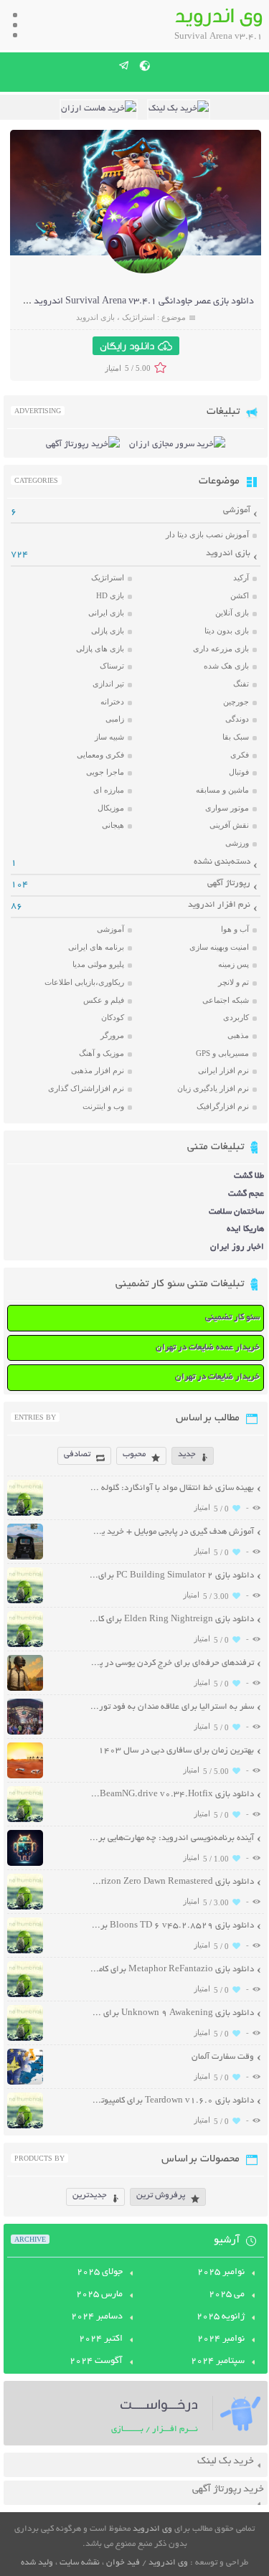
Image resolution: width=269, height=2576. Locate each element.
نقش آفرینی (229, 825)
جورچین (236, 702)
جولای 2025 (100, 2273)
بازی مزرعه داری (221, 648)
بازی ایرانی (106, 613)
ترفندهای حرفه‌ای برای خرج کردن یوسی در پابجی (172, 1663)
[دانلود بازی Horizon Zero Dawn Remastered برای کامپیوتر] (25, 1908)
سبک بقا (236, 737)
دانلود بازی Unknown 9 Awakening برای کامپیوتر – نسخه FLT (172, 2013)
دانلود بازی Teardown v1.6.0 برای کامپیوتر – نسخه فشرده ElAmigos (172, 2101)
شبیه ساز (109, 737)
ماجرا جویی (105, 772)
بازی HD (110, 595)
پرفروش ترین (161, 2195)
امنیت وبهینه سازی (219, 947)
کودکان (113, 1017)
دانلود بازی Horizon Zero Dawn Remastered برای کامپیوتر (172, 1882)
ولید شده (37, 2563)
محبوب (134, 1454)
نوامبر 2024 (221, 2339)
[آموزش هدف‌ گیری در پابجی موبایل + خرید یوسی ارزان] (25, 1558)
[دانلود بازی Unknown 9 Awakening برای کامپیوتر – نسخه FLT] (25, 2039)
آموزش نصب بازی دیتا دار (207, 534)
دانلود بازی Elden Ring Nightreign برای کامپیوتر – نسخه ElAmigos (172, 1619)
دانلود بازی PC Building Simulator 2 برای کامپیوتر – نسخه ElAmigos (172, 1576)
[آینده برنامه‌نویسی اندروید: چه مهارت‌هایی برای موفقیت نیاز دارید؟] (25, 1864)
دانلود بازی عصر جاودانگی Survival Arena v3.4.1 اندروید (144, 302)
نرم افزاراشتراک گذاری (86, 1088)
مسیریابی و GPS (222, 1053)
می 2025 (227, 2295)
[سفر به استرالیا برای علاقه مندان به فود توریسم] (25, 1733)
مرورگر (112, 1035)
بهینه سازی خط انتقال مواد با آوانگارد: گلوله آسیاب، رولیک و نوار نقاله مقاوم (172, 1488)
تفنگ (241, 684)
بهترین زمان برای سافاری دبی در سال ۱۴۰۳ (176, 1751)
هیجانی (113, 825)
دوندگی (237, 719)
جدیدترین (90, 2195)
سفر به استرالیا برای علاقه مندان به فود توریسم (172, 1707)
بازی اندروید (95, 317)
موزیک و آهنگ (102, 1053)
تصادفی (77, 1454)
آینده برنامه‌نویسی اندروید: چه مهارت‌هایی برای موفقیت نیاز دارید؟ (172, 1838)
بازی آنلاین (232, 613)
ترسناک (112, 666)
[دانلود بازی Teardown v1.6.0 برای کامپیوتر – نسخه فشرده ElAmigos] (25, 2127)
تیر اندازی (108, 684)
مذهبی (238, 1035)
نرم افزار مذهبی (98, 1070)
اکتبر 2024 (101, 2339)
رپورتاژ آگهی (229, 883)
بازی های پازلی (100, 648)
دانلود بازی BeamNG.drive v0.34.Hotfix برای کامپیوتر (172, 1794)
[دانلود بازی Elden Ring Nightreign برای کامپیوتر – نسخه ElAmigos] (25, 1645)
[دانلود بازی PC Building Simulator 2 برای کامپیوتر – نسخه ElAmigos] (25, 1601)
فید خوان (123, 2563)
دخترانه (112, 702)
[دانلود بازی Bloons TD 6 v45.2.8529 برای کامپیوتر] (25, 1952)
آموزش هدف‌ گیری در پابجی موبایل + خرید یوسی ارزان (172, 1532)
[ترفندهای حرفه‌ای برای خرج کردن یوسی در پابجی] (25, 1689)
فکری (240, 755)
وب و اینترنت (103, 1106)
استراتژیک (138, 317)
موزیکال (111, 808)
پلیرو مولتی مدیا (98, 964)
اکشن (240, 595)
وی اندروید (152, 2529)
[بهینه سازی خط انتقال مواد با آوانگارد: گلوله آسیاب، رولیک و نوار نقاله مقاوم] (25, 1514)
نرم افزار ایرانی (223, 1070)
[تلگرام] (124, 65)
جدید (187, 1454)
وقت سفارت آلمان (223, 2057)
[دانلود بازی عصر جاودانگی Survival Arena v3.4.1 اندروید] (145, 272)
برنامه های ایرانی (96, 947)
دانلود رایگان (127, 346)
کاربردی (236, 1017)
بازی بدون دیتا (227, 631)
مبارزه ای (109, 790)
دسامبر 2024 (97, 2317)
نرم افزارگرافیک (223, 1106)
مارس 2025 (99, 2295)
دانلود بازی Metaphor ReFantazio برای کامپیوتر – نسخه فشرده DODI (172, 1969)
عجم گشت (246, 1194)
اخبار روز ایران (237, 1247)
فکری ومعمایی (100, 755)
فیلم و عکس (104, 1000)
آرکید (241, 577)
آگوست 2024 (96, 2362)
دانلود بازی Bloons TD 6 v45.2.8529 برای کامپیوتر (172, 1926)
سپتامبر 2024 (218, 2362)
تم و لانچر (233, 982)
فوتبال (239, 772)
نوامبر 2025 (221, 2273)
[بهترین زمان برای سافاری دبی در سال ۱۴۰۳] (25, 1777)
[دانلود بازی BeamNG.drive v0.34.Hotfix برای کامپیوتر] (25, 1820)
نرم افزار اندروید (219, 905)
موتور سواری (227, 808)
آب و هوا (235, 929)
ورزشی (237, 843)
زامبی (115, 719)
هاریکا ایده (245, 1229)
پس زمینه (233, 964)
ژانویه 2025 (221, 2317)
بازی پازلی (108, 631)
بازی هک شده (226, 666)
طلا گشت (249, 1176)
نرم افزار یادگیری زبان (213, 1088)
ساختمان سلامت (236, 1212)
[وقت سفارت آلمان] (25, 2083)
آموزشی (237, 510)
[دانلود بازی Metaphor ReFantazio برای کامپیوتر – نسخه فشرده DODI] (25, 1995)
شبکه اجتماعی (226, 1000)
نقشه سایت (80, 2563)
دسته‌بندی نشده (222, 862)
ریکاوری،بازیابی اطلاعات (84, 982)
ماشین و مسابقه (222, 790)
